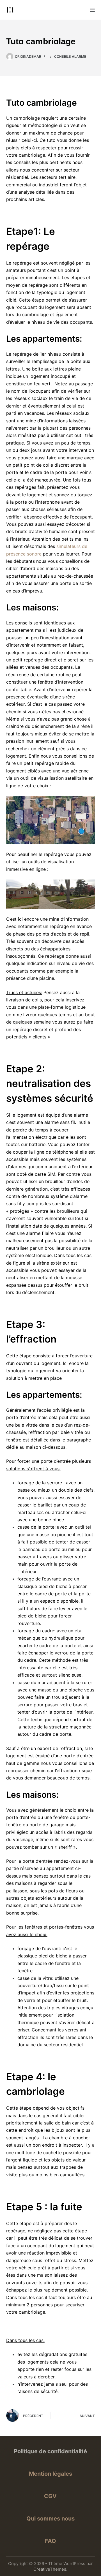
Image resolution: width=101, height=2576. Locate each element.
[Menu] (92, 10)
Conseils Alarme (70, 56)
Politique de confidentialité (50, 2451)
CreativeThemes (50, 2569)
